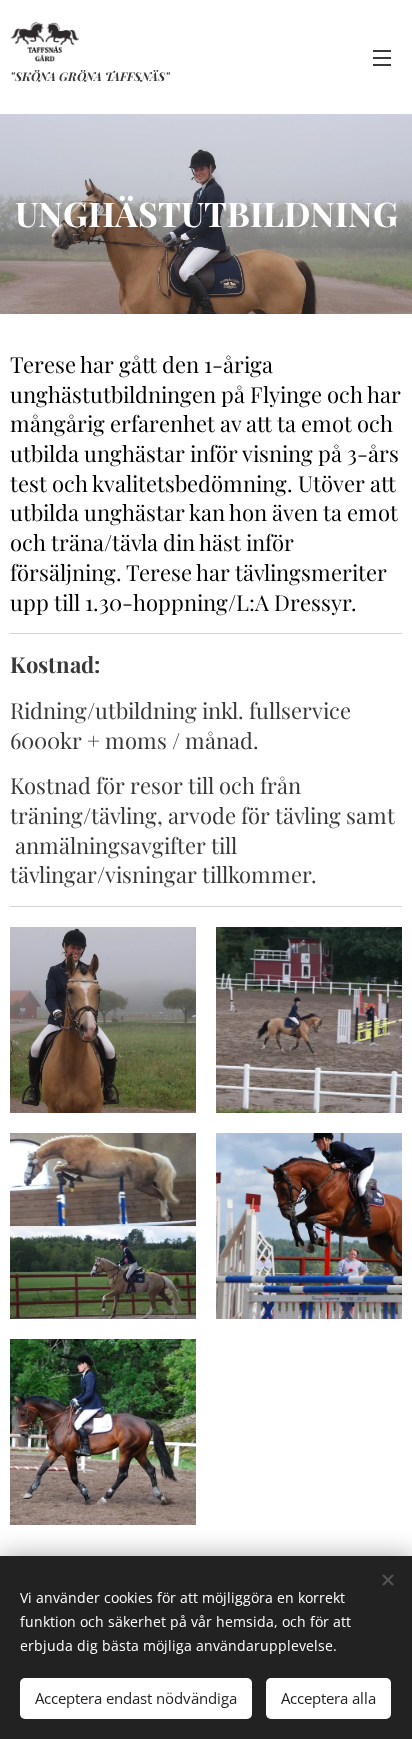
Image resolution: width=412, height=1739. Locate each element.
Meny (382, 57)
